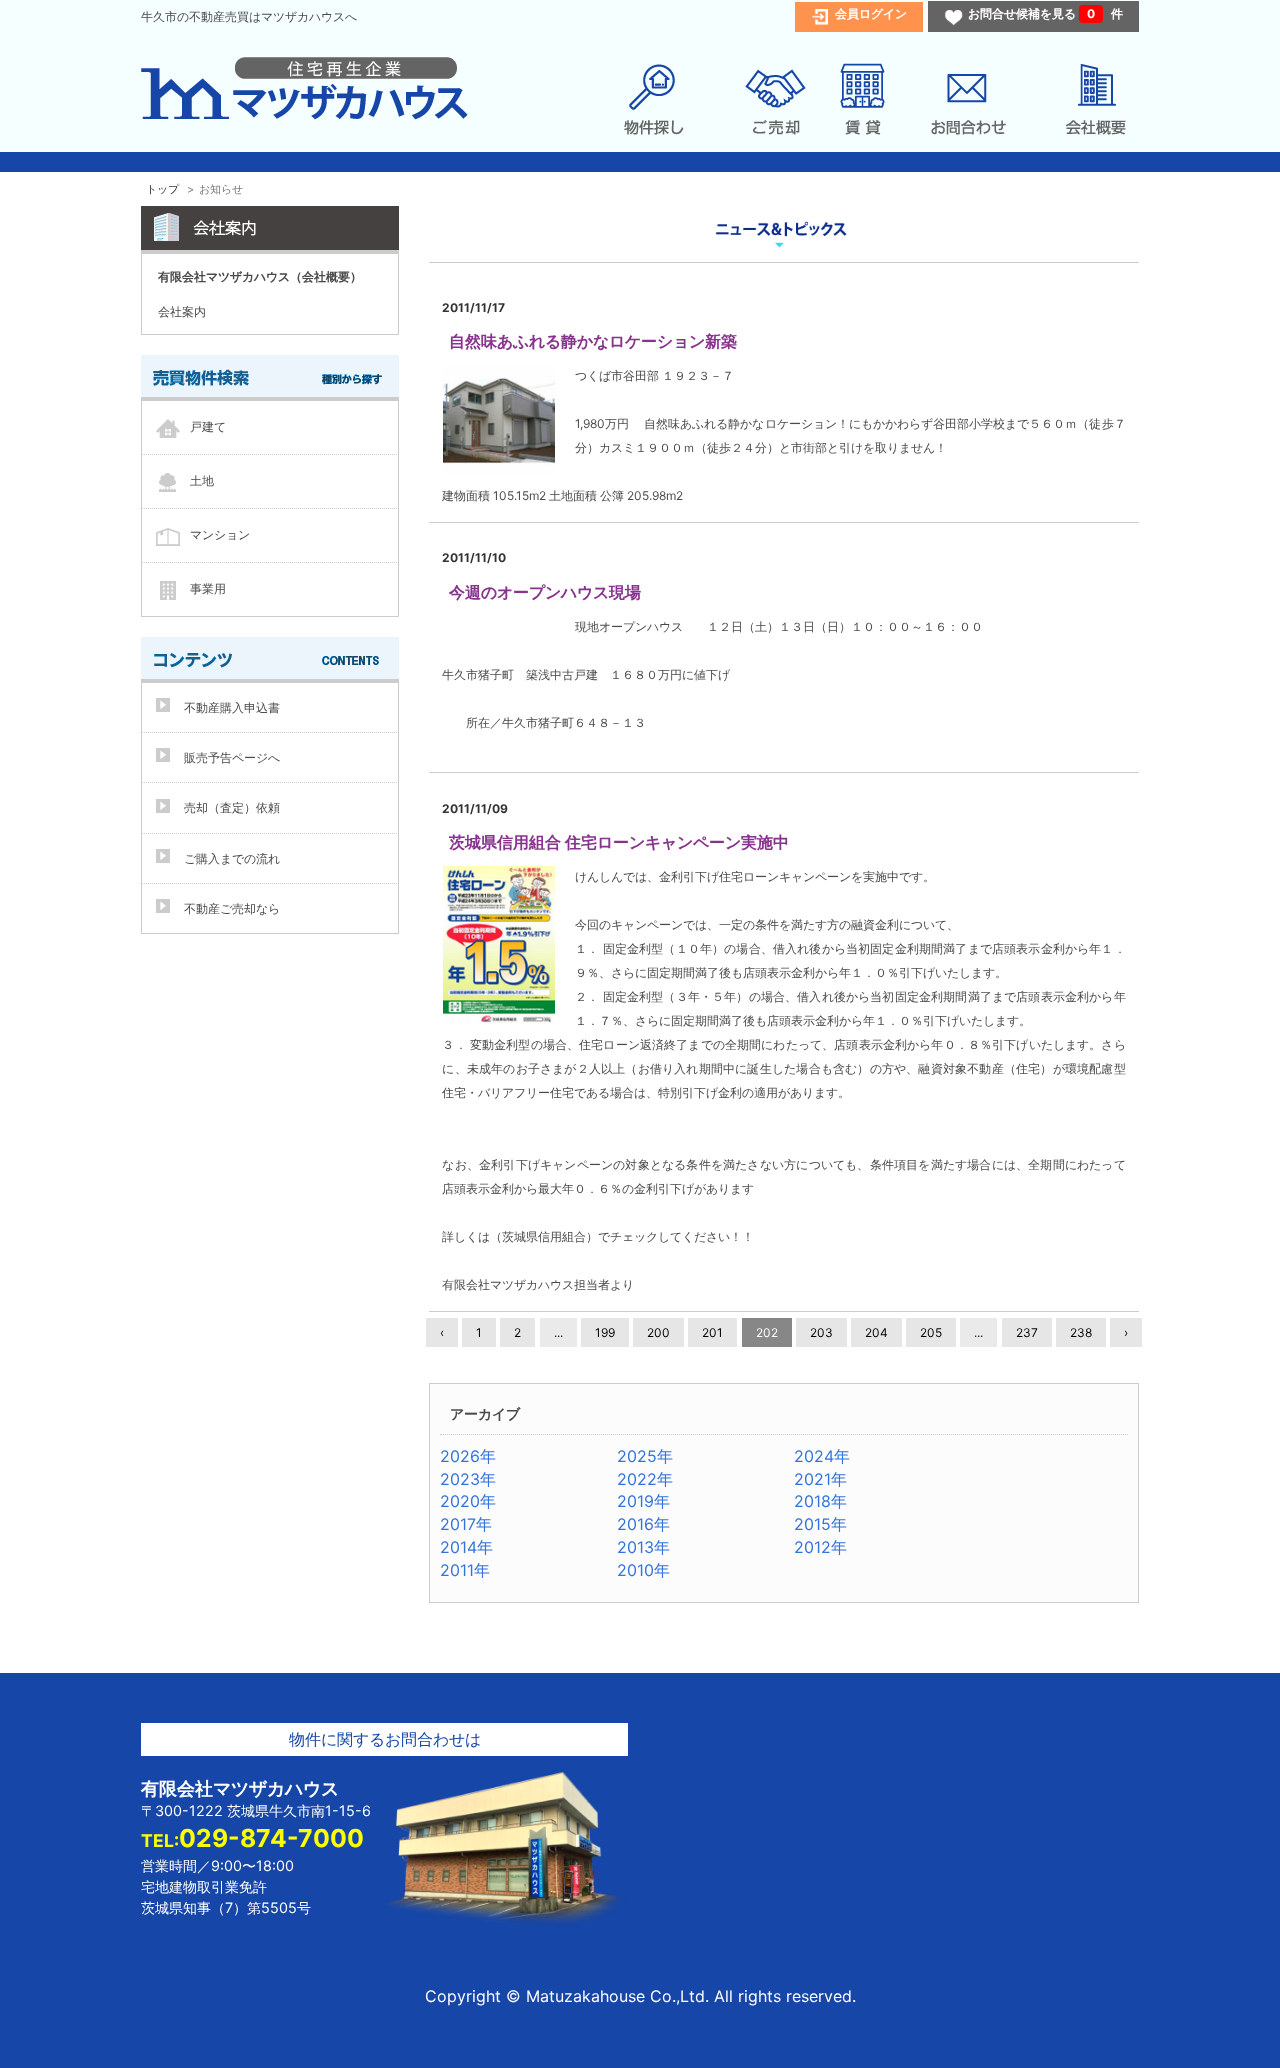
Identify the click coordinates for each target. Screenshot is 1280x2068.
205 (931, 1332)
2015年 (820, 1524)
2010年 (643, 1570)
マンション (220, 534)
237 (1027, 1332)
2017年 (466, 1524)
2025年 (645, 1456)
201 (712, 1332)
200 (658, 1332)
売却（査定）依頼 (232, 807)
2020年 (468, 1501)
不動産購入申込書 (232, 707)
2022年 (645, 1479)
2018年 (820, 1501)
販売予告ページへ (232, 757)
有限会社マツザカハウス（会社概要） (260, 276)
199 (605, 1332)
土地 (202, 480)
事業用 (208, 588)
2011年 (465, 1570)
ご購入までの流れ (232, 858)
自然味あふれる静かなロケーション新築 (593, 341)
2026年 (468, 1456)
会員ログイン (871, 13)
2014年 (466, 1547)
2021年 (820, 1479)
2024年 (822, 1456)
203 (821, 1332)
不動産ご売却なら (232, 908)
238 (1081, 1332)
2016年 (643, 1524)
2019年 (643, 1501)
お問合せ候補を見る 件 (1045, 13)
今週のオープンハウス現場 (545, 592)
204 (876, 1332)
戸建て (208, 426)
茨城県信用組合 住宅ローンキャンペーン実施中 (619, 842)
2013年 (643, 1547)
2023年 (468, 1479)
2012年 (820, 1547)
